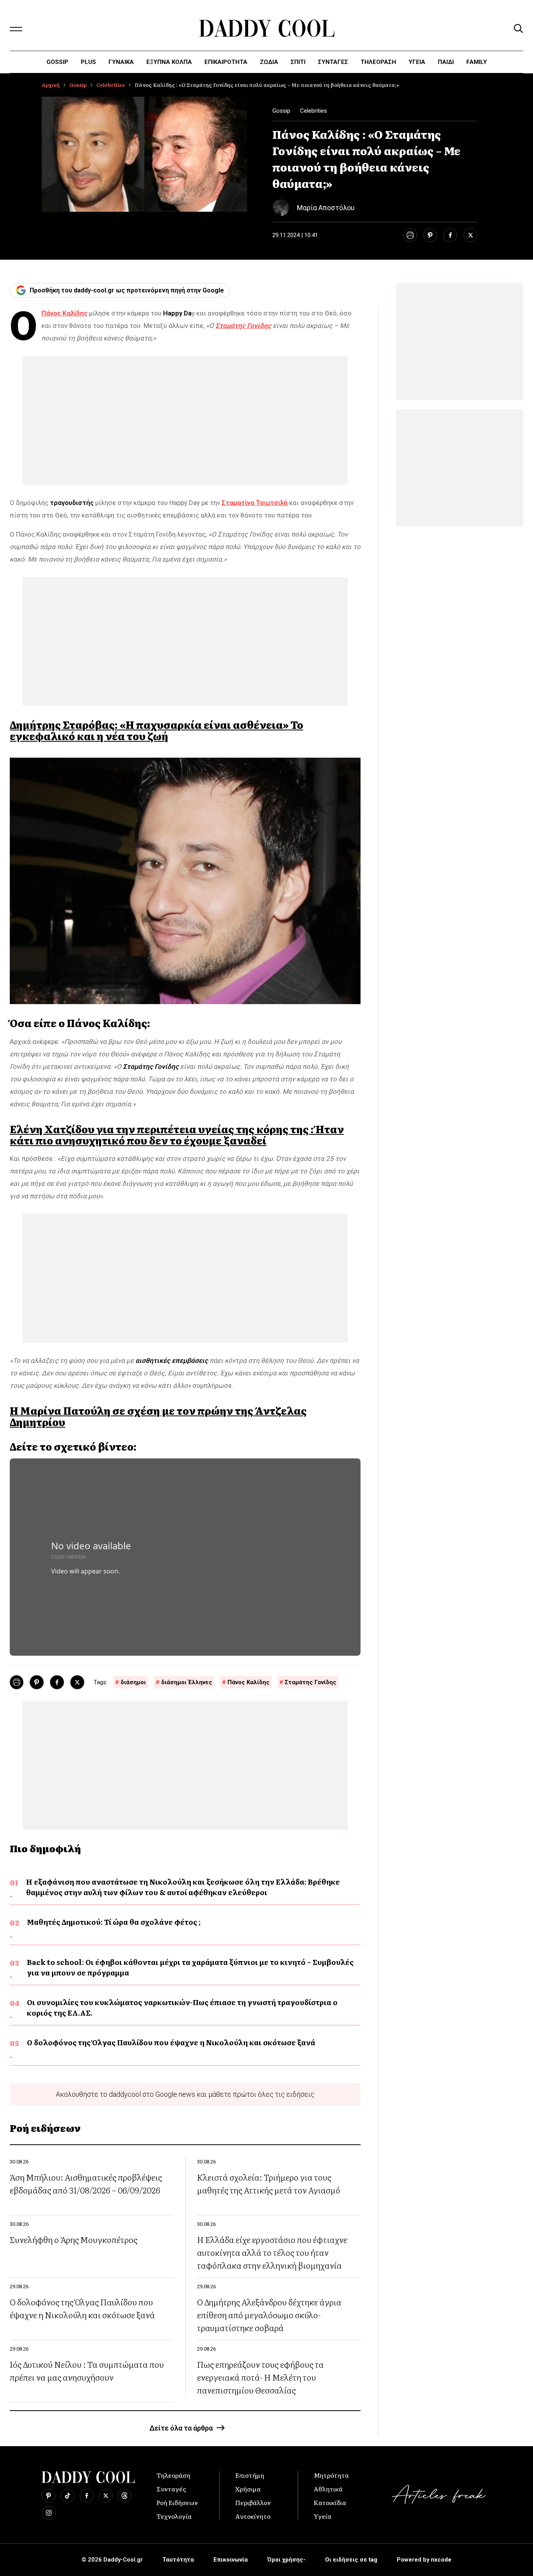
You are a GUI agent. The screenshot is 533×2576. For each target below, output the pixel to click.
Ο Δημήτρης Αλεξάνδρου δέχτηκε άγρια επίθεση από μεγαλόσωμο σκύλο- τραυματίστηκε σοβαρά (269, 2315)
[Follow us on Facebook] (87, 2496)
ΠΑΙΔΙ (446, 62)
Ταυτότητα (178, 2560)
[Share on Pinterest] (430, 235)
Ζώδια (269, 62)
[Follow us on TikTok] (68, 2496)
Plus (88, 62)
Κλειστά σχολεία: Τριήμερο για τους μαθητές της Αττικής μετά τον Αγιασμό (269, 2183)
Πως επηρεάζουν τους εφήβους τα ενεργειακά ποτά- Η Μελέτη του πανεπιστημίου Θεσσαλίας (260, 2377)
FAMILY (477, 62)
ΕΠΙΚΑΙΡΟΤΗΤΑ (226, 62)
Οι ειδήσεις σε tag (351, 2560)
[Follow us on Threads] (124, 2496)
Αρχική (51, 85)
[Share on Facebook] (450, 235)
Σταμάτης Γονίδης (311, 1682)
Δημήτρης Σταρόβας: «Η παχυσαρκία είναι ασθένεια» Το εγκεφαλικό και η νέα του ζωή (156, 730)
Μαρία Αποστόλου (326, 208)
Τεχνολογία (174, 2516)
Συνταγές (171, 2489)
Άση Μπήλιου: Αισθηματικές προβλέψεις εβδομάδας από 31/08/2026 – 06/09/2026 (86, 2183)
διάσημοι (133, 1682)
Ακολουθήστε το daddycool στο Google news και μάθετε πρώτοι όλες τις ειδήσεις (185, 2094)
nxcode (441, 2560)
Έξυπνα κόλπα (169, 62)
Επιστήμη (250, 2475)
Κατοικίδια (330, 2502)
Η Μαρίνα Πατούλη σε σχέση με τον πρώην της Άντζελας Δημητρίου (158, 1416)
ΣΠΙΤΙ (298, 62)
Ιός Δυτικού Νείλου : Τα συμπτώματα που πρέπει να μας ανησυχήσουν (87, 2370)
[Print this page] (410, 235)
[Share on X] (471, 235)
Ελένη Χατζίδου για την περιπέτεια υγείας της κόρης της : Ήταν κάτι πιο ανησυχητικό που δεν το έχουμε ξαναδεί (177, 1135)
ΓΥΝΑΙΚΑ (121, 62)
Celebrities (111, 85)
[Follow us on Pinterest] (49, 2496)
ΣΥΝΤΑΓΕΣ (333, 62)
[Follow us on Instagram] (49, 2513)
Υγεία (417, 62)
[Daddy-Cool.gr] (267, 28)
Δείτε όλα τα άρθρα (181, 2428)
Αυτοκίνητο (253, 2516)
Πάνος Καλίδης (249, 1682)
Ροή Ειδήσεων (177, 2502)
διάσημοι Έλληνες (187, 1682)
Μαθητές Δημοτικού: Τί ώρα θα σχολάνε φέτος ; (114, 1922)
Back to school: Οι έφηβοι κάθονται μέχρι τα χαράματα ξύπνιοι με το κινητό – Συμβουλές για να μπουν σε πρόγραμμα (190, 1967)
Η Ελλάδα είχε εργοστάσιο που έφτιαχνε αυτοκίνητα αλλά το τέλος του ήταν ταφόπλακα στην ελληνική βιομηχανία (272, 2252)
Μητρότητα (331, 2475)
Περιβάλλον (253, 2502)
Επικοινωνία (231, 2560)
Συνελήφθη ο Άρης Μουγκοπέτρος (74, 2239)
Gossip (57, 62)
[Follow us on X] (106, 2496)
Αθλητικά (328, 2489)
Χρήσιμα (248, 2489)
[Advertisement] (185, 420)
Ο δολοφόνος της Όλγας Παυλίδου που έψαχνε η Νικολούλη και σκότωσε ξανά (171, 2042)
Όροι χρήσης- (286, 2560)
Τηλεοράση (173, 2475)
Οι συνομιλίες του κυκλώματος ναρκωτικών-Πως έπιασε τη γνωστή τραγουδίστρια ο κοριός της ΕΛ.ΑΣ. (182, 2007)
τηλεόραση (378, 62)
